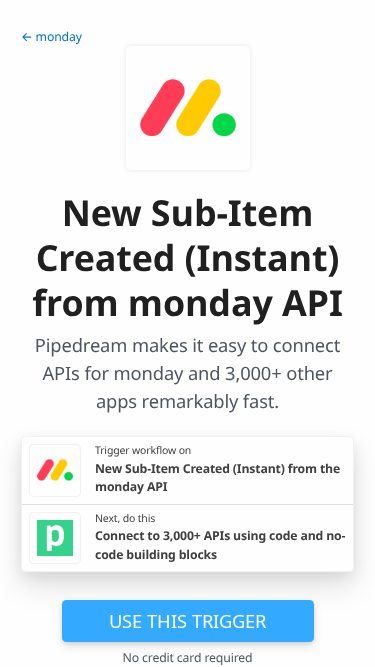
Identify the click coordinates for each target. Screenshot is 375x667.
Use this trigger (187, 620)
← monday (51, 36)
